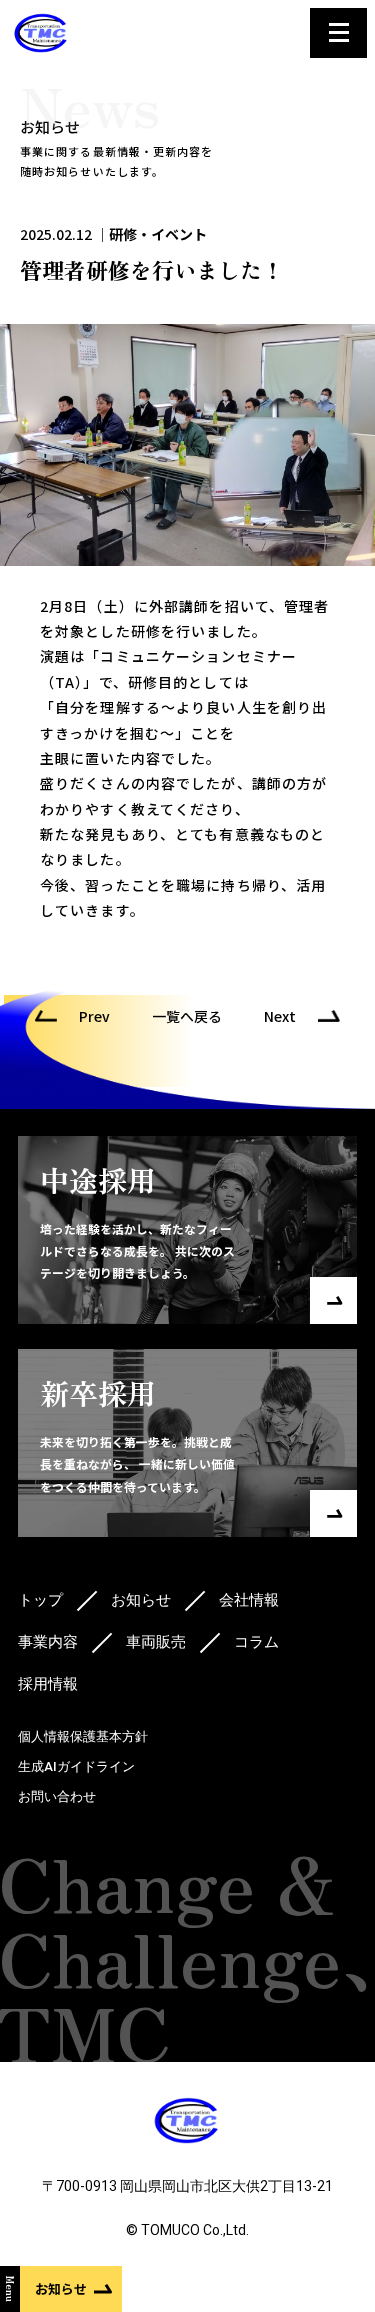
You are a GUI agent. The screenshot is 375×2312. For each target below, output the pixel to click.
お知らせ (141, 1600)
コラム (256, 1642)
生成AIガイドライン (76, 1766)
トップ (40, 1600)
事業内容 (48, 1642)
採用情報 (48, 1684)
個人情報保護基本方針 (83, 1736)
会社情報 (249, 1600)
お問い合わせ (57, 1796)
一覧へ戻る (187, 1016)
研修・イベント (158, 234)
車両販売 (156, 1642)
